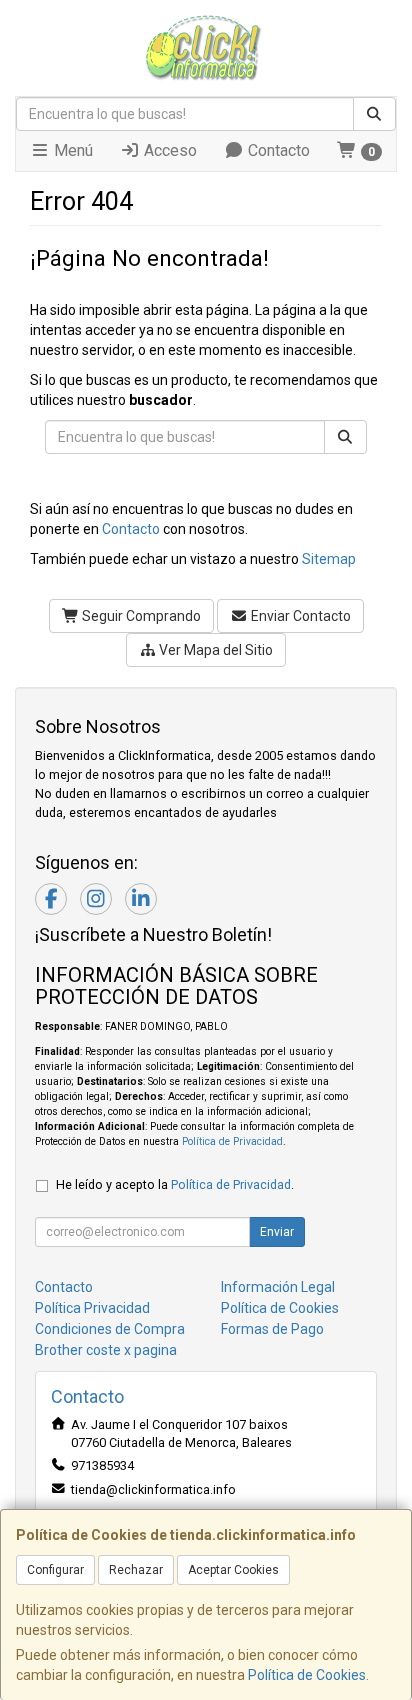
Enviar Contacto (299, 616)
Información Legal (278, 1287)
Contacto (277, 150)
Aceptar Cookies (233, 1570)
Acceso (168, 150)
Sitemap (329, 559)
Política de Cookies (307, 1675)
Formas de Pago (272, 1329)
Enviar (277, 1232)
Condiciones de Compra (110, 1329)
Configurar (55, 1570)
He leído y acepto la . (175, 1184)
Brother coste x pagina (106, 1350)
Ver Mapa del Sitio (214, 650)
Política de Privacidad (232, 1141)
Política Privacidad (92, 1308)
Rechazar (136, 1570)
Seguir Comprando (140, 616)
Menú (71, 150)
